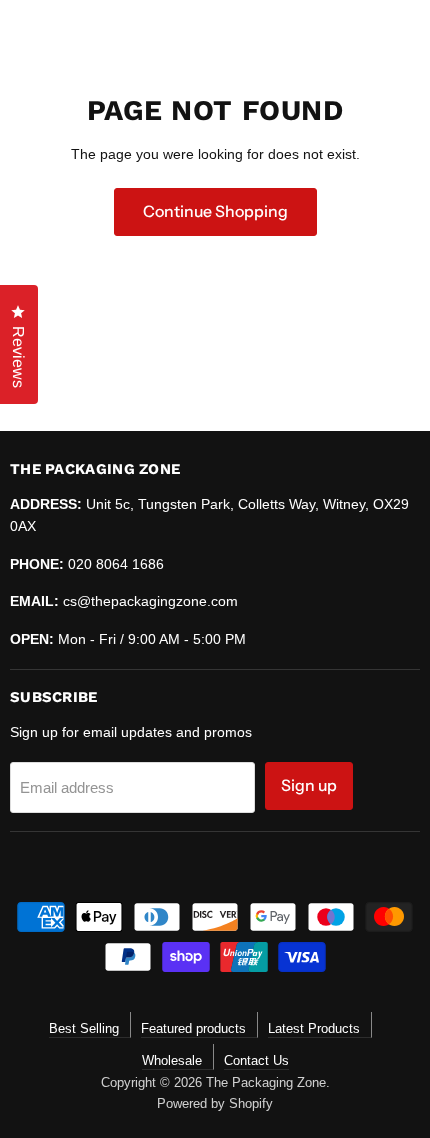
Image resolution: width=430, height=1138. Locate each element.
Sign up (309, 785)
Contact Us (256, 1060)
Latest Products (314, 1028)
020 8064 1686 (116, 564)
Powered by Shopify (215, 1103)
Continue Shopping (215, 211)
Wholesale (172, 1060)
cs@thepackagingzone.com (150, 601)
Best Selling (84, 1028)
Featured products (193, 1028)
